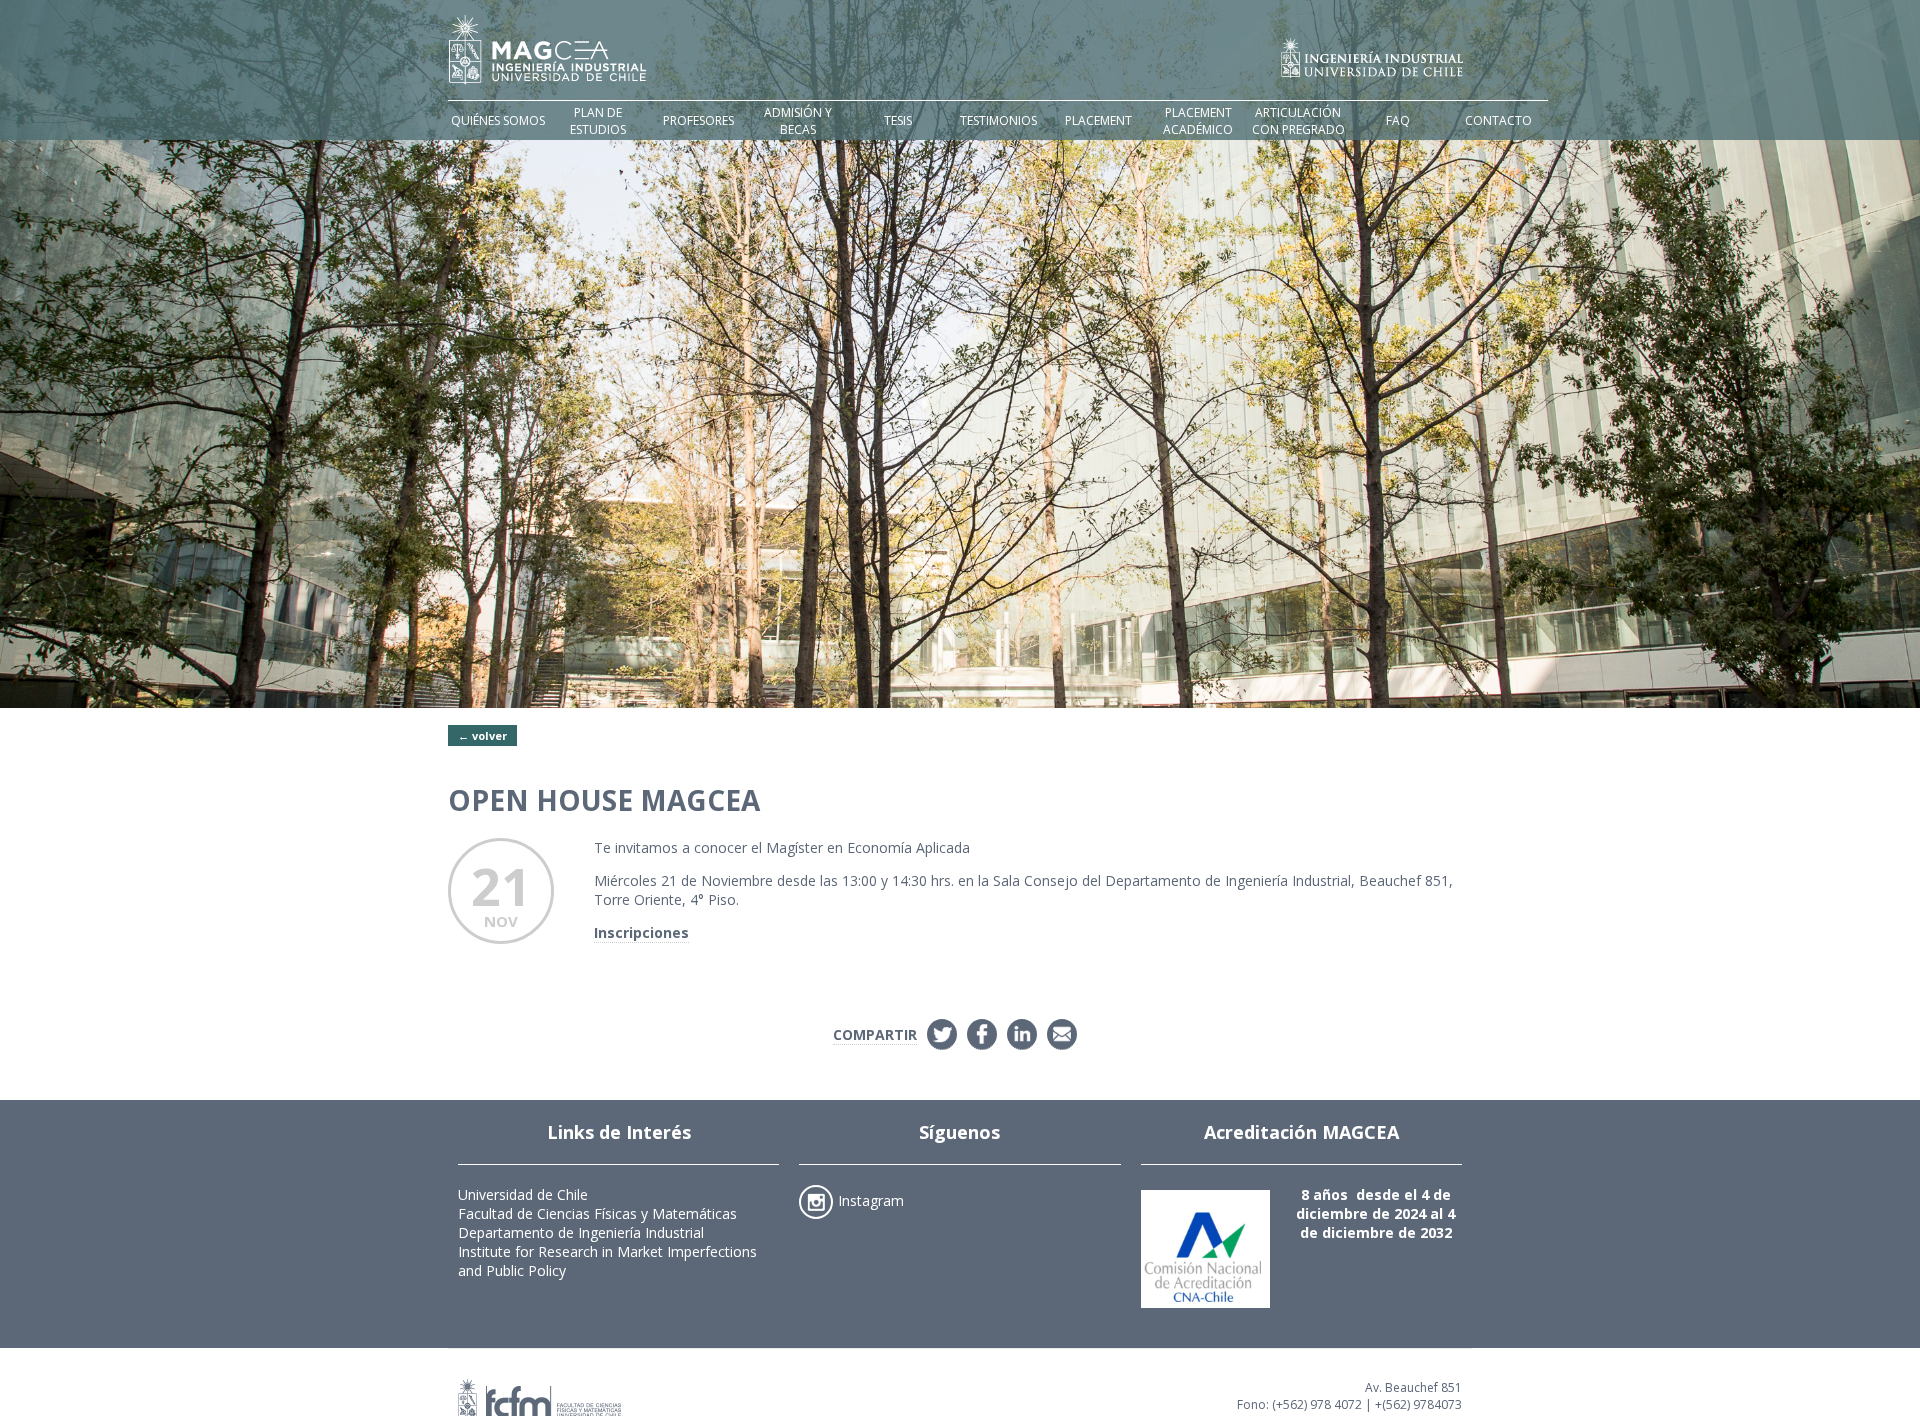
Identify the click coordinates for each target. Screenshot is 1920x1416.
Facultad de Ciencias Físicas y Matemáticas (597, 1213)
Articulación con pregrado (1298, 121)
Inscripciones (641, 932)
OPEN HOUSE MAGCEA (604, 800)
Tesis (898, 120)
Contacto (1498, 120)
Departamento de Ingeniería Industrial (581, 1232)
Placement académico (1198, 121)
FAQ (1398, 120)
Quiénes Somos (498, 120)
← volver (482, 735)
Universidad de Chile (523, 1194)
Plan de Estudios (598, 121)
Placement (1098, 120)
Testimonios (998, 120)
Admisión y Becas (798, 121)
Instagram (871, 1199)
